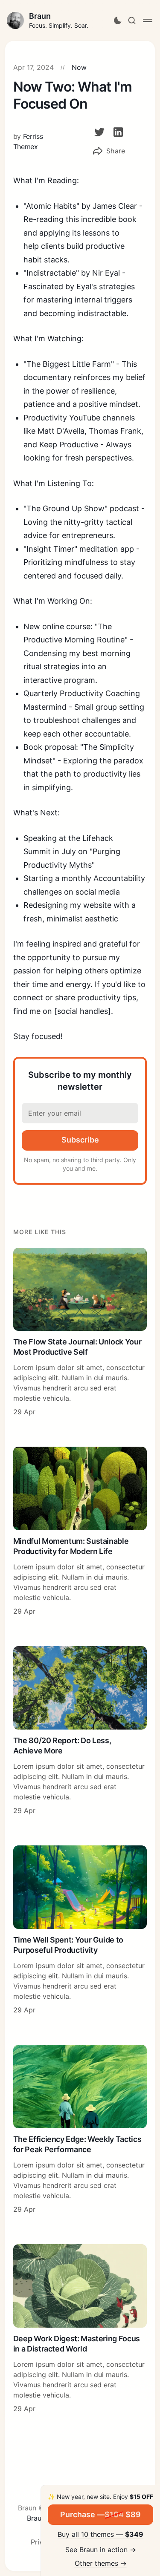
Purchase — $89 (100, 2514)
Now (79, 67)
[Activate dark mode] (118, 20)
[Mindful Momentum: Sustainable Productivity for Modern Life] (80, 1531)
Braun (40, 16)
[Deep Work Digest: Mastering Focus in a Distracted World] (80, 2329)
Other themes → (101, 2563)
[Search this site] (132, 20)
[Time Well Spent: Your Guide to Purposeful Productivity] (80, 1930)
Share (116, 151)
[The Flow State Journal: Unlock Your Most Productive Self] (80, 1333)
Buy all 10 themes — (100, 2534)
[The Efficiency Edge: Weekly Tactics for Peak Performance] (80, 2130)
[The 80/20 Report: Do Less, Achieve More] (80, 1731)
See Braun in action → (101, 2550)
